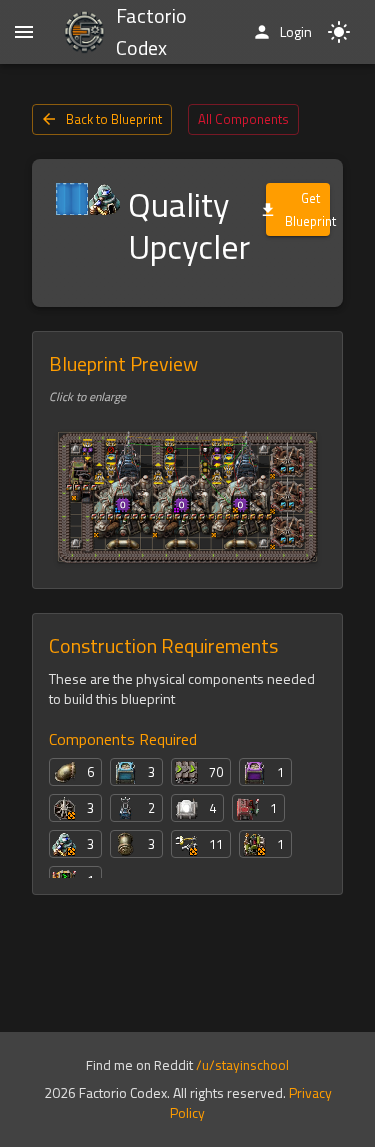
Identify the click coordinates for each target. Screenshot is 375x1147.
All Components (243, 119)
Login (296, 31)
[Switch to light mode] (339, 32)
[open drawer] (24, 32)
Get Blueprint (307, 209)
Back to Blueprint (114, 119)
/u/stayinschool (242, 1065)
